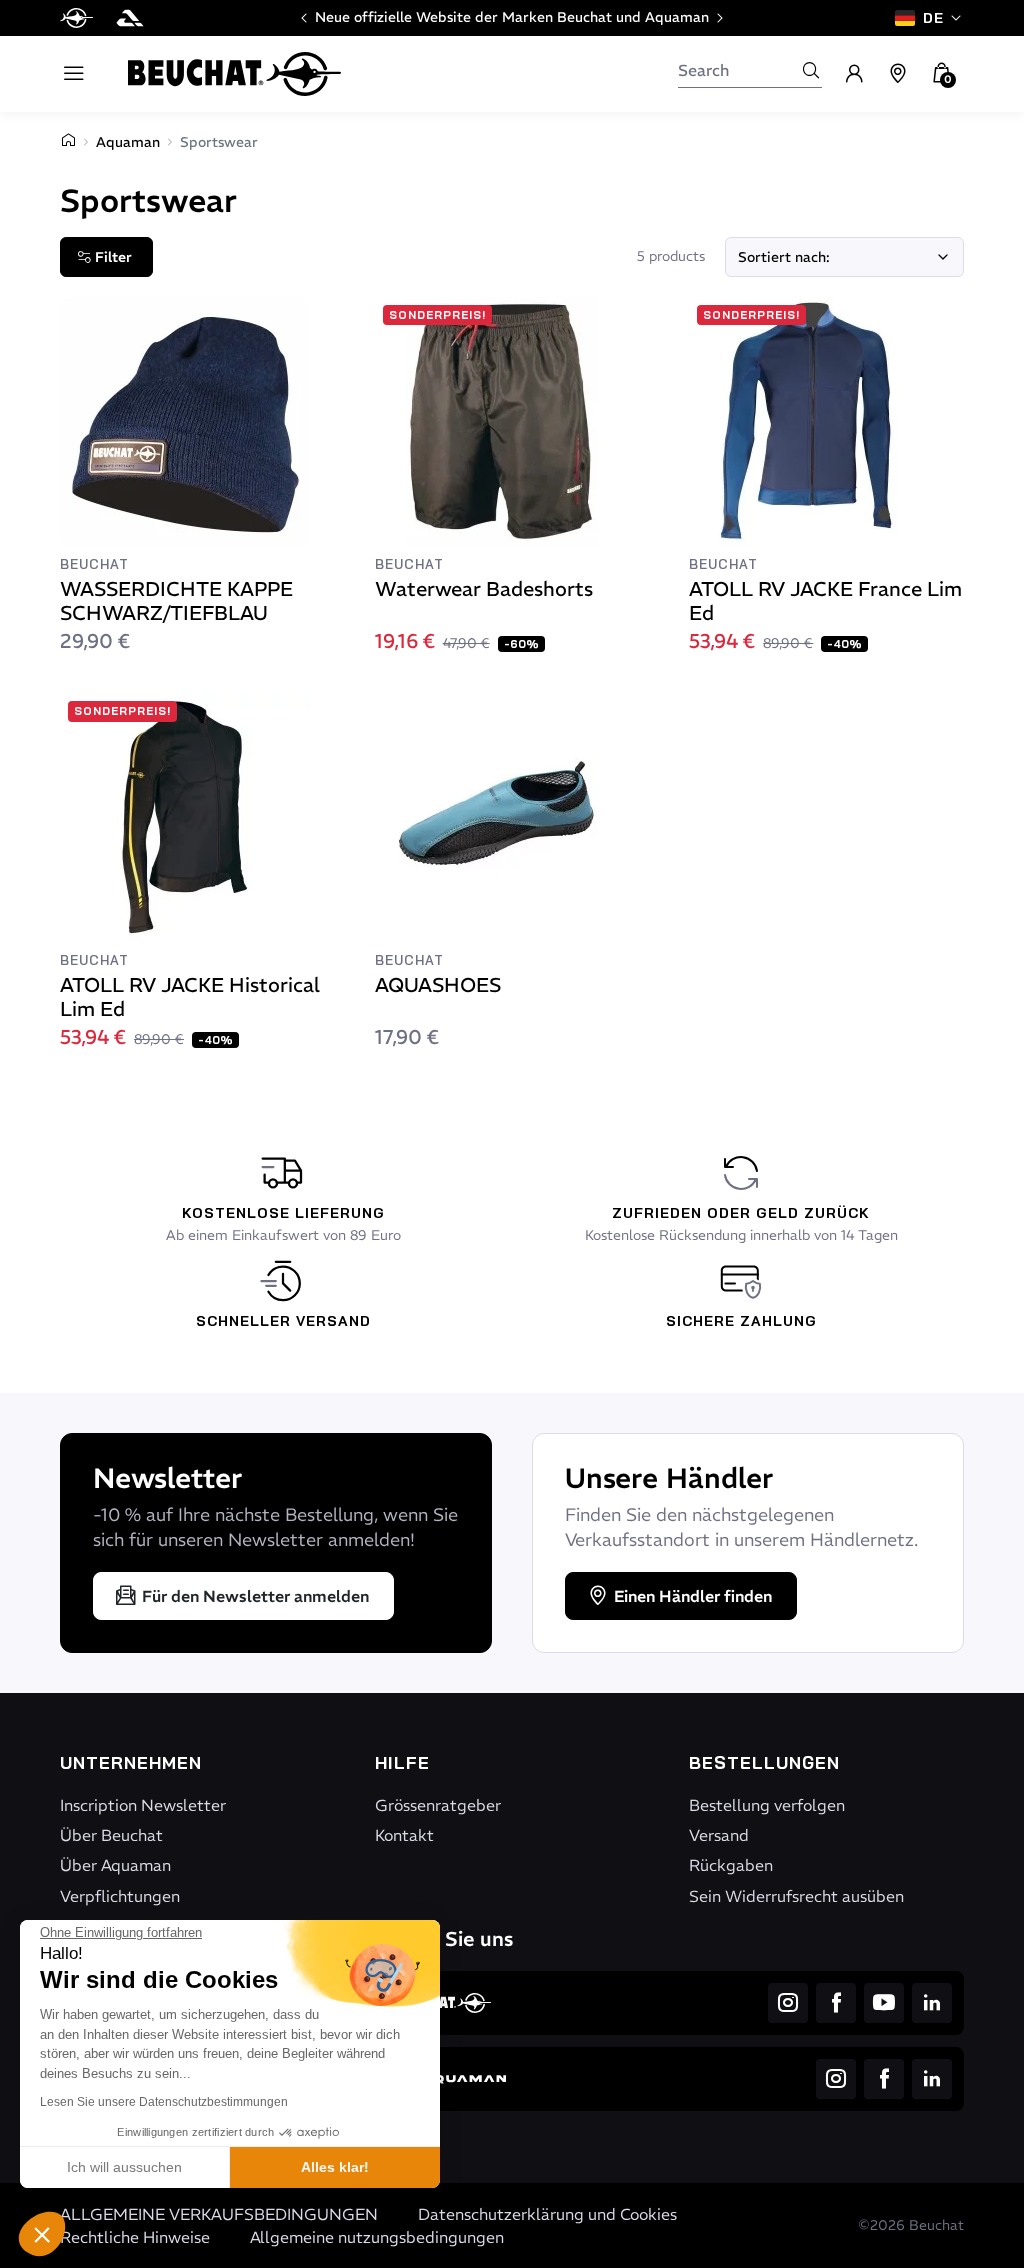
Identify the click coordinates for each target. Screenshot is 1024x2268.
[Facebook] (836, 2003)
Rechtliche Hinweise (135, 2237)
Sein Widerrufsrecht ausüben (796, 1896)
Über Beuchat (111, 1835)
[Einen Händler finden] (898, 74)
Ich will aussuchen (124, 2167)
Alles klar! (335, 2167)
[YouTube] (884, 2003)
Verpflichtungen (120, 1896)
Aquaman (128, 142)
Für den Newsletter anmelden (255, 1596)
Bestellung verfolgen (767, 1805)
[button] (42, 2234)
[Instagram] (788, 2003)
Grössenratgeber (438, 1805)
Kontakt (404, 1835)
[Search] (811, 70)
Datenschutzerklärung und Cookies (547, 2214)
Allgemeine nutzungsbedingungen (377, 2237)
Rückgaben (731, 1865)
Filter (113, 257)
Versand (719, 1835)
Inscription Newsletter (143, 1805)
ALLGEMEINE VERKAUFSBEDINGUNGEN (219, 2214)
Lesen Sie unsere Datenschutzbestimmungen (164, 2102)
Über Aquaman (115, 1865)
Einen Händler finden (693, 1596)
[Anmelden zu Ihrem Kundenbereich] (854, 74)
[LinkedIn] (932, 2003)
